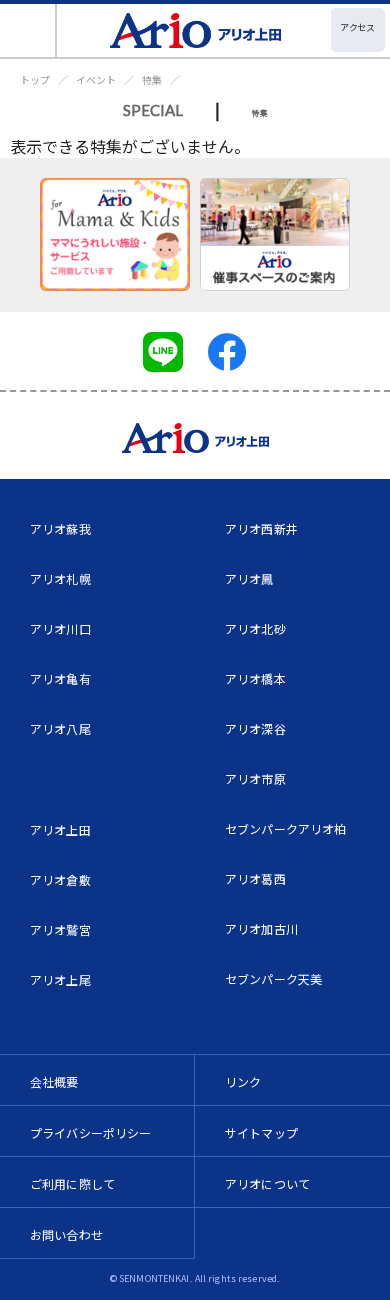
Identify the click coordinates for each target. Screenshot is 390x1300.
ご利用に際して (72, 1183)
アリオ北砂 (255, 628)
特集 (152, 79)
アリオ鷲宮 (60, 929)
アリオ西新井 (261, 528)
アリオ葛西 (255, 878)
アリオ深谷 (255, 728)
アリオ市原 (255, 778)
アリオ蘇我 (60, 528)
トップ (35, 79)
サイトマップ (261, 1132)
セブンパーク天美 (273, 978)
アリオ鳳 (249, 578)
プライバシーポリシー (91, 1132)
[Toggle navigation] (28, 30)
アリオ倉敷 (60, 879)
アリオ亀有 (60, 678)
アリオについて (267, 1183)
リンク (243, 1081)
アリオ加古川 (261, 928)
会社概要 (54, 1081)
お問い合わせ (66, 1234)
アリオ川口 (60, 628)
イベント (96, 79)
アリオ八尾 (60, 728)
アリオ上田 (60, 829)
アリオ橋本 (255, 678)
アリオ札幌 (60, 578)
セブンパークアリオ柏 (286, 828)
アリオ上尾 (60, 979)
